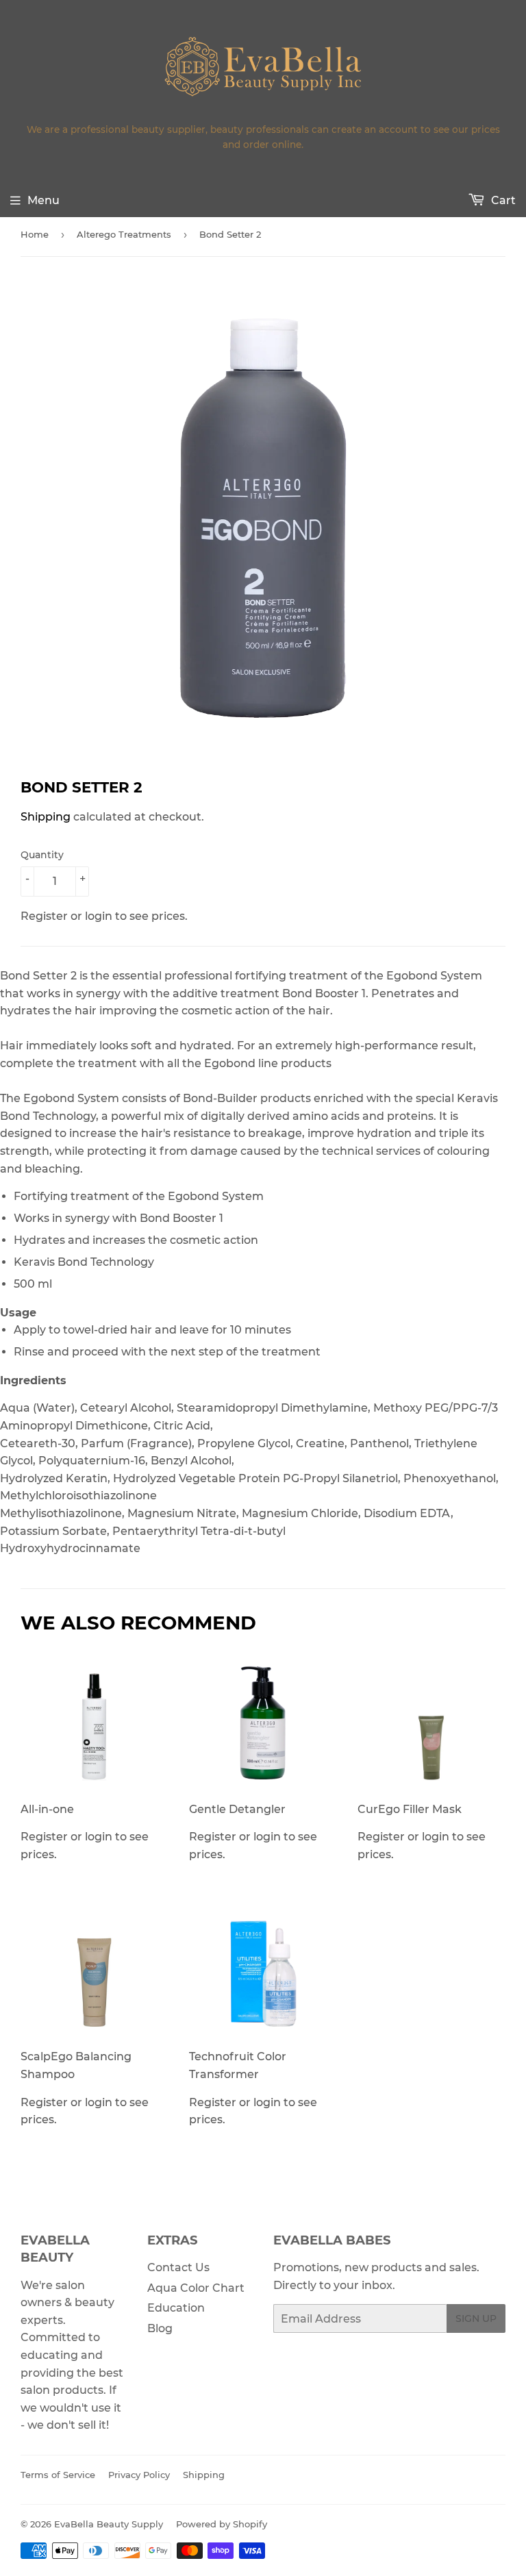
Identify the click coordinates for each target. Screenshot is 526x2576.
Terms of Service (58, 2475)
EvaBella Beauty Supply (109, 2524)
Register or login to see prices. (85, 1832)
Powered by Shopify (222, 2524)
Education (176, 2308)
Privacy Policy (139, 2475)
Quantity (42, 855)
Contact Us (178, 2267)
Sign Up (476, 2318)
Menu (43, 200)
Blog (160, 2328)
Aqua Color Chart (196, 2288)
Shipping (46, 817)
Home (35, 234)
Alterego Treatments (124, 234)
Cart (502, 200)
